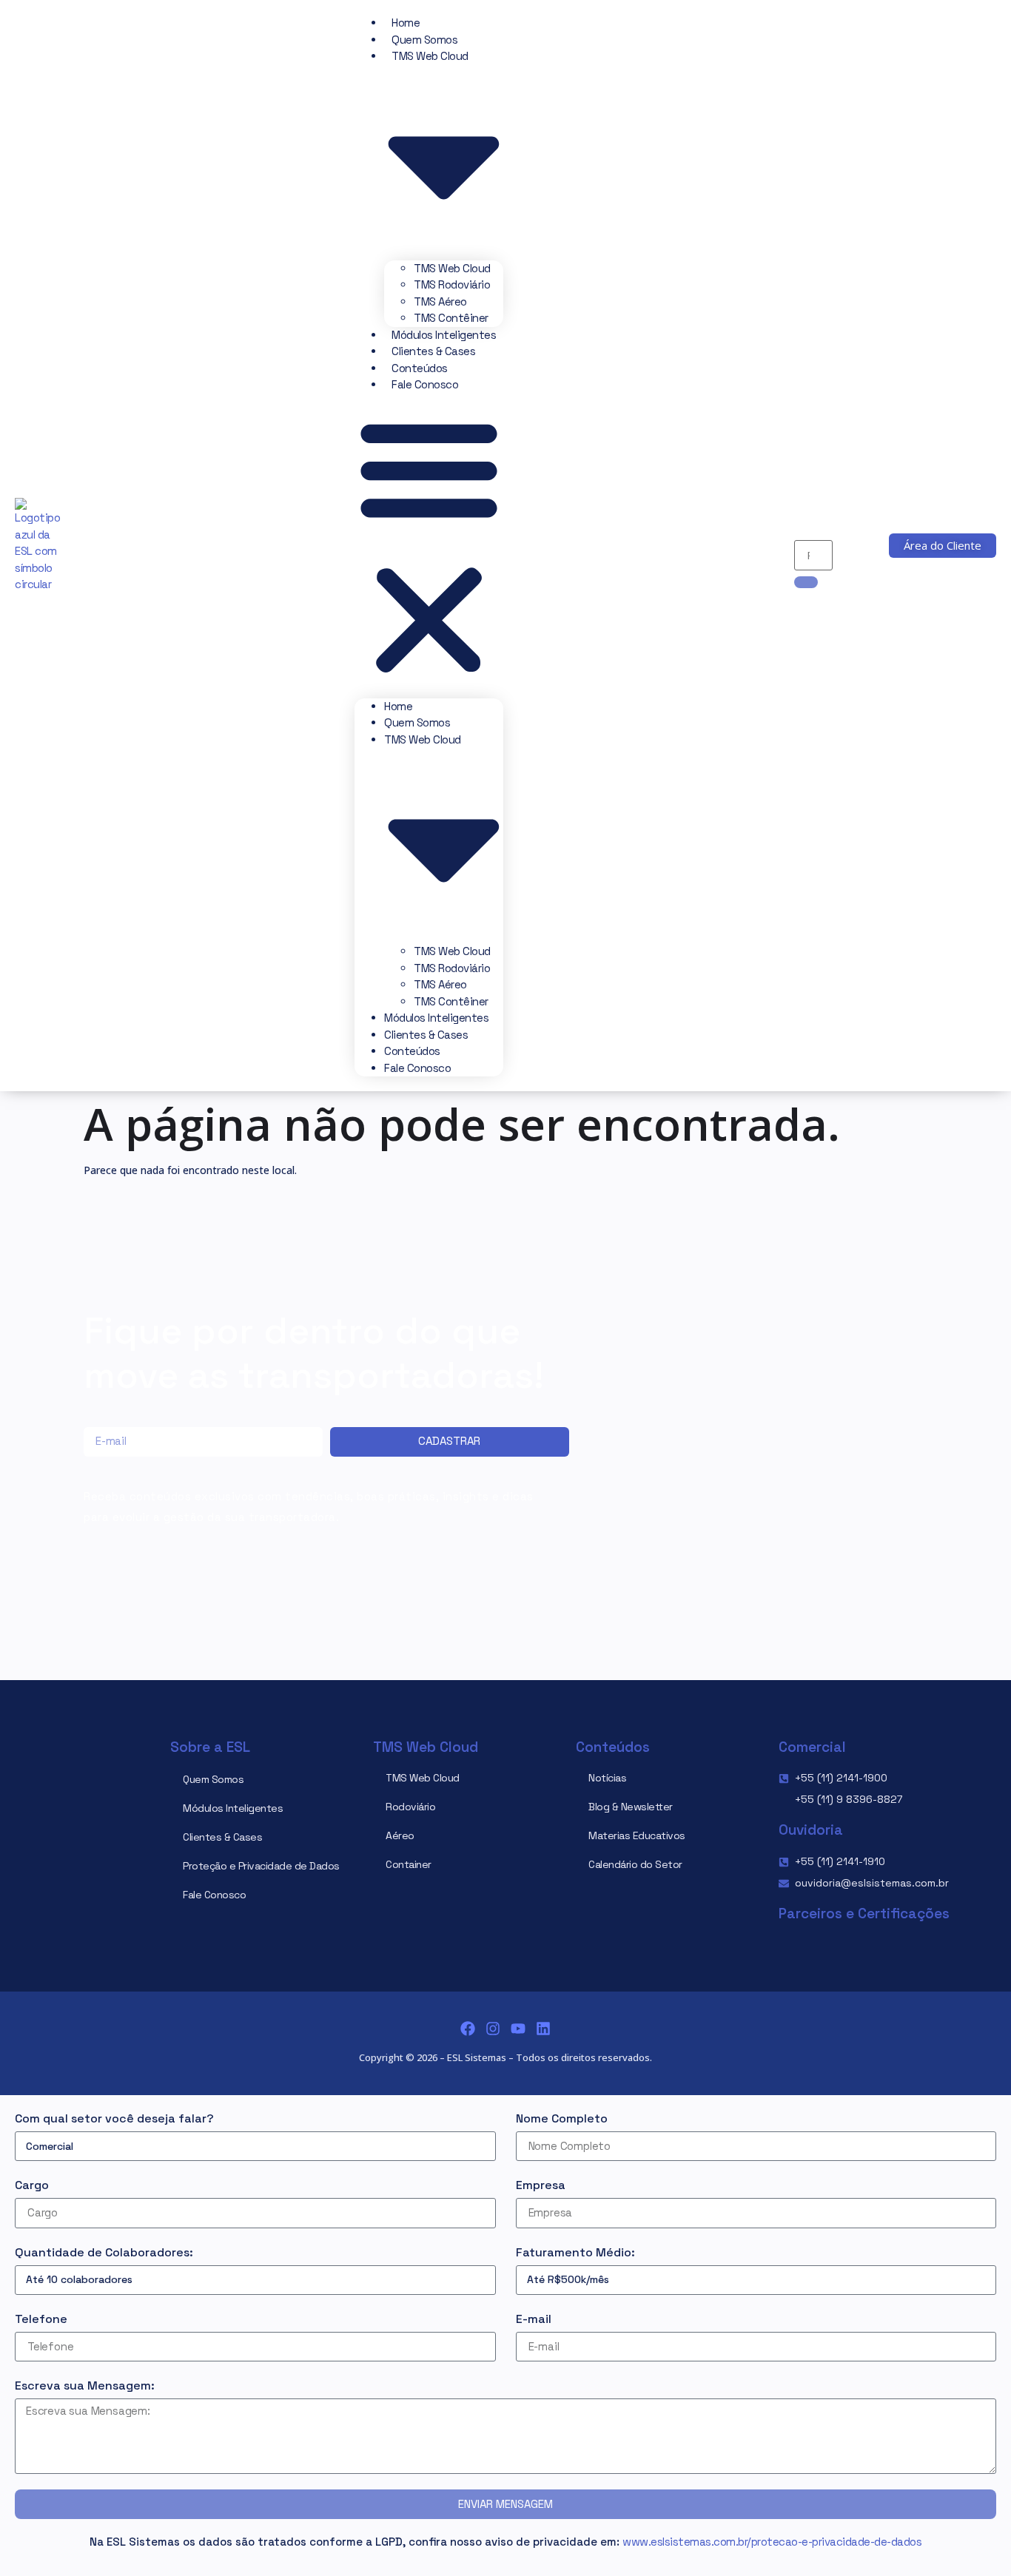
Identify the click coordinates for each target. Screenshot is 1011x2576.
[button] (429, 546)
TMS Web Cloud (452, 268)
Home (406, 23)
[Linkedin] (543, 2029)
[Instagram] (493, 2029)
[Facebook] (468, 2029)
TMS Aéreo (440, 301)
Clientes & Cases (433, 351)
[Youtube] (518, 2029)
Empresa (541, 2185)
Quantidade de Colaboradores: (104, 2252)
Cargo (32, 2185)
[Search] (806, 582)
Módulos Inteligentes (444, 335)
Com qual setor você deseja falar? (114, 2118)
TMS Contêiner (451, 318)
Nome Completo (562, 2118)
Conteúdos (420, 368)
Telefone (41, 2319)
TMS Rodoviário (452, 284)
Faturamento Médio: (575, 2252)
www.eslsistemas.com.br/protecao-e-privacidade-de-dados (772, 2542)
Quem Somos (424, 40)
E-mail (534, 2319)
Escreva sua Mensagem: (85, 2386)
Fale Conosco (425, 384)
